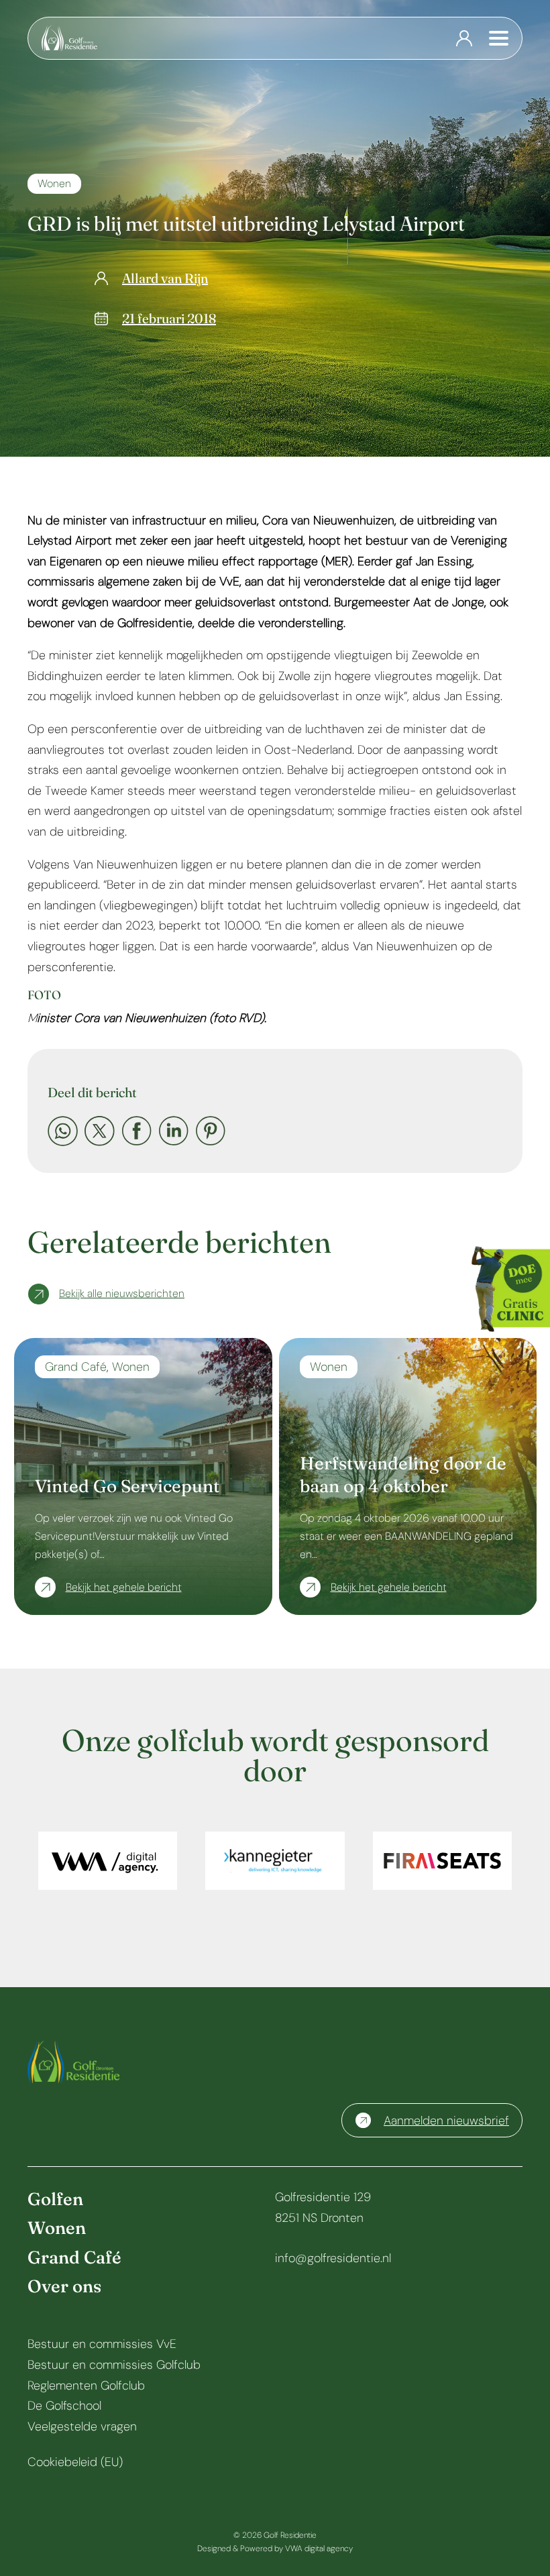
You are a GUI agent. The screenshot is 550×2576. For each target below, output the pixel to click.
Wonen (54, 183)
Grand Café (76, 1367)
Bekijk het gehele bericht (124, 1587)
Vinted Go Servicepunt (127, 1486)
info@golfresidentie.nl (333, 2258)
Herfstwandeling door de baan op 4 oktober (403, 1475)
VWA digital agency (319, 2549)
